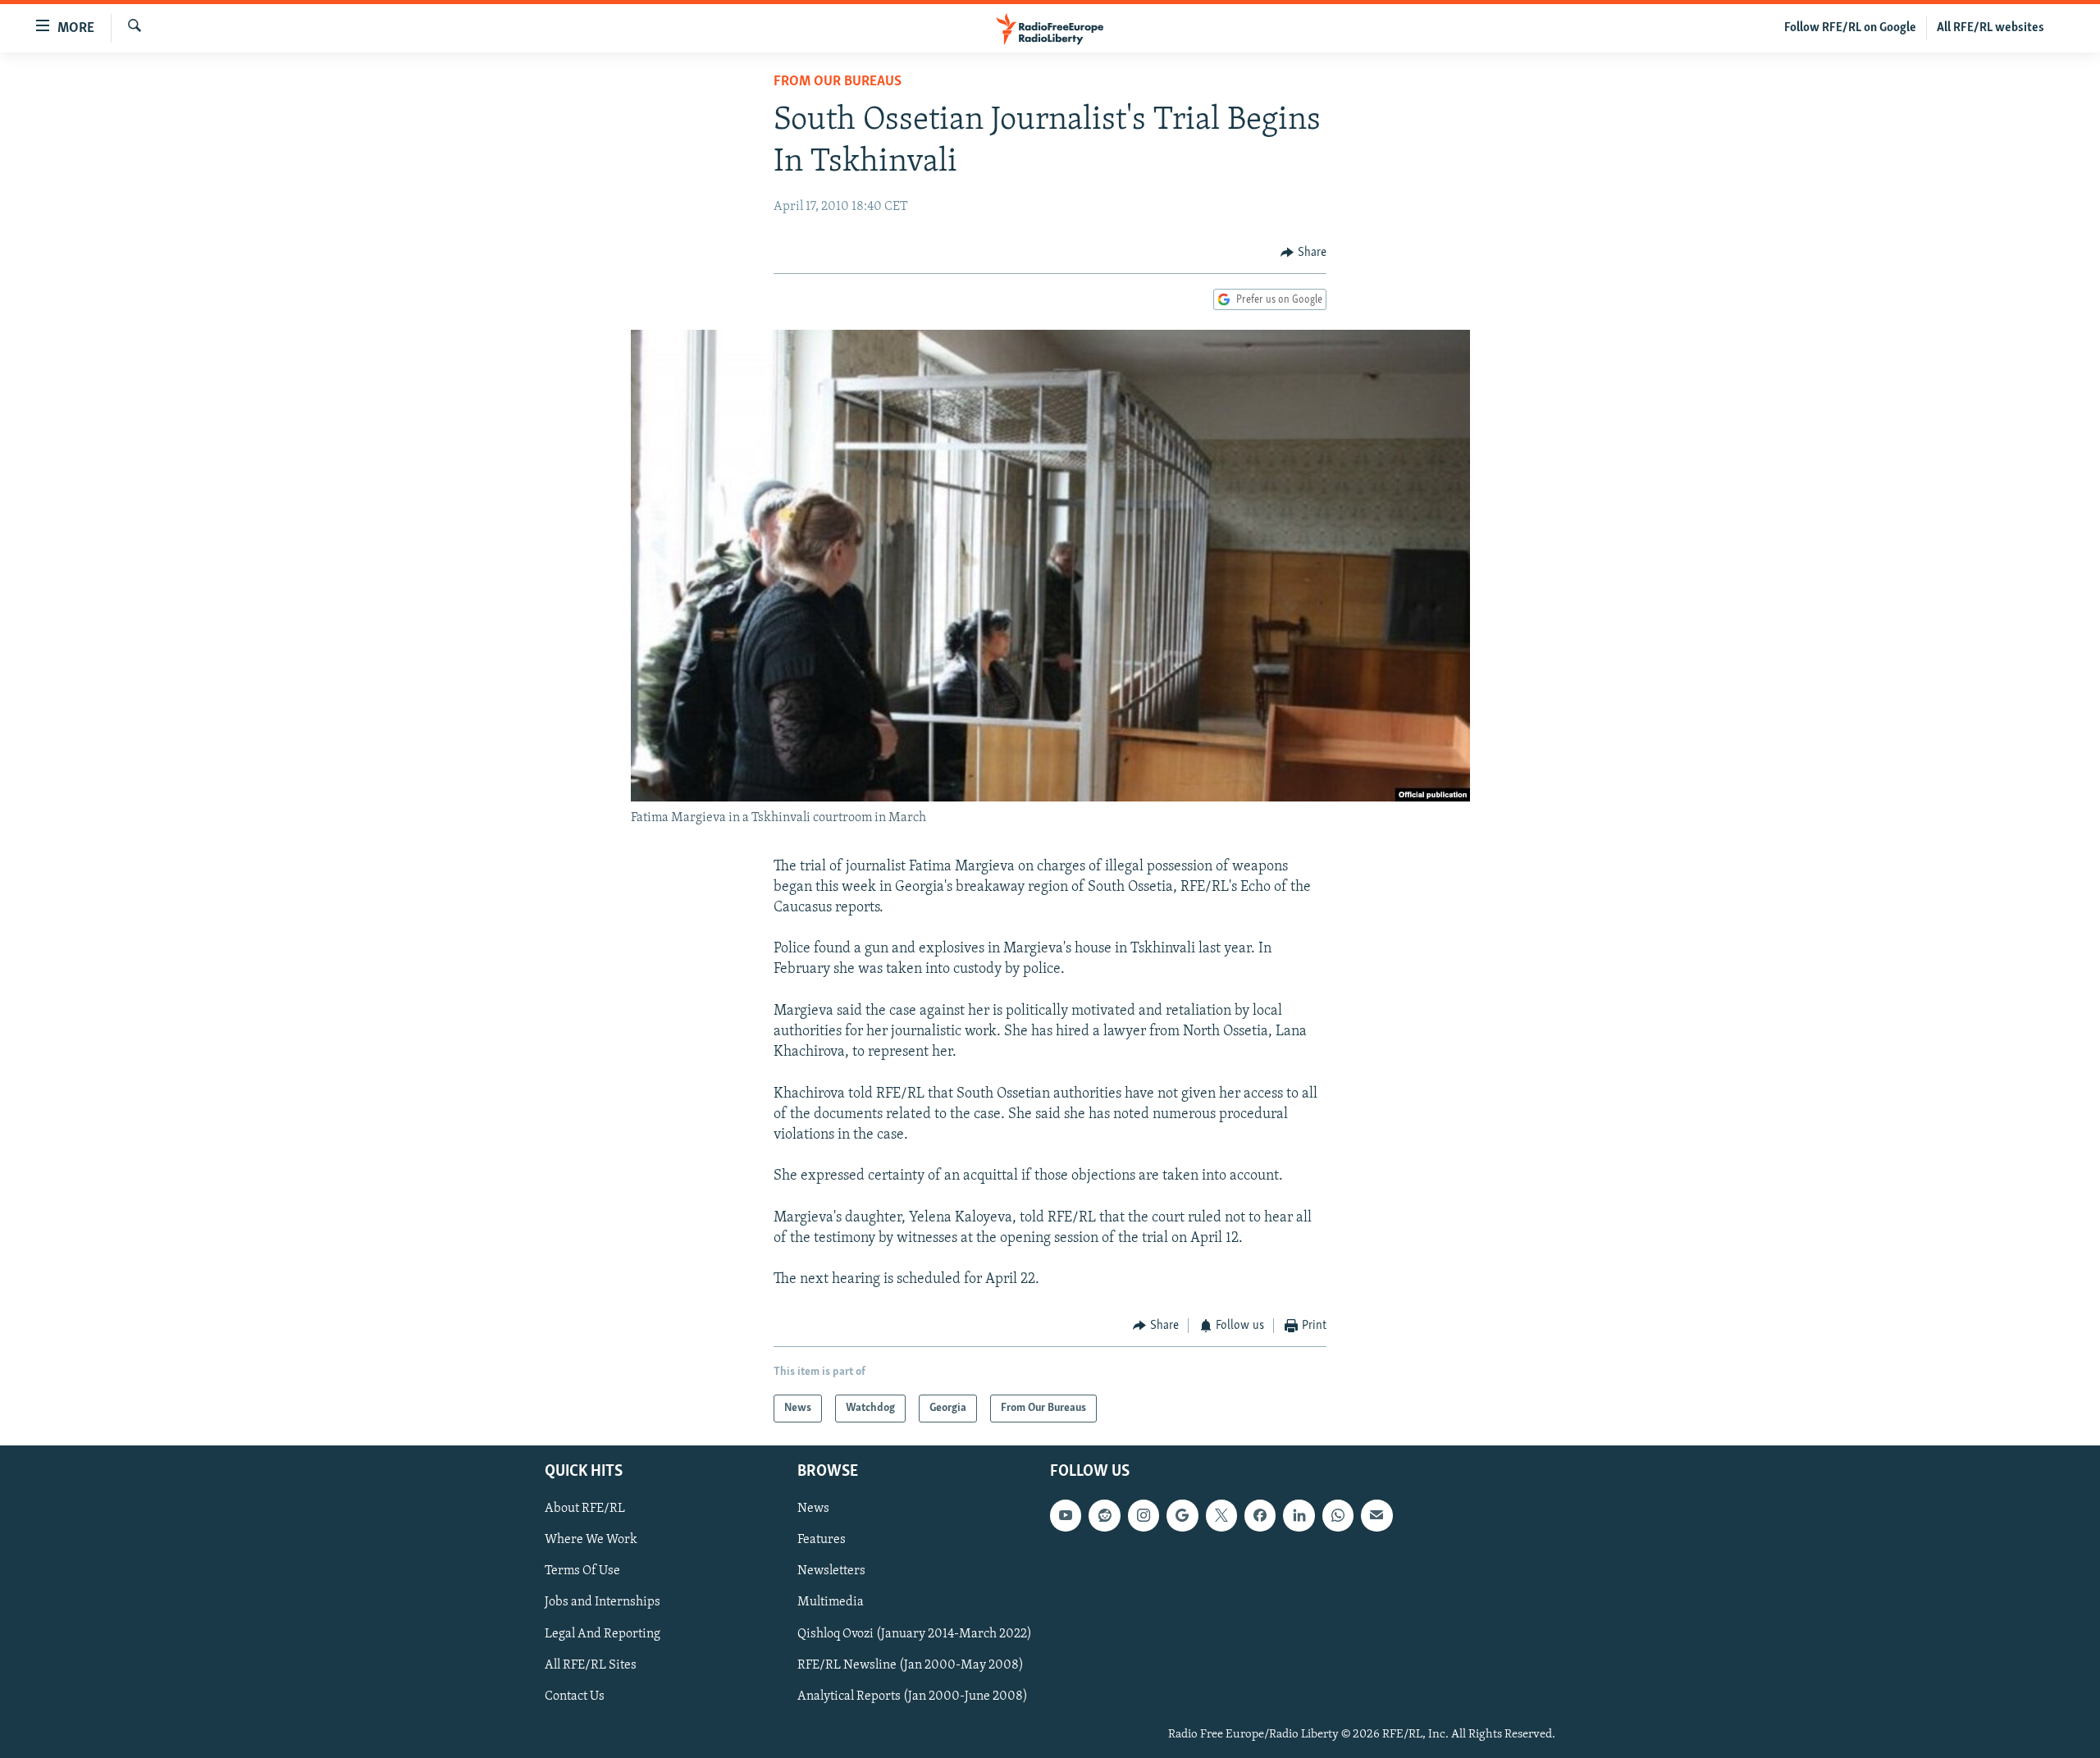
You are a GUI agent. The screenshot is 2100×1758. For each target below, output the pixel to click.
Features (822, 1540)
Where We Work (591, 1540)
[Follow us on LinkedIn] (1299, 1515)
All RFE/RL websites (1990, 28)
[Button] (1303, 253)
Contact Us (575, 1696)
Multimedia (831, 1602)
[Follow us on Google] (1182, 1515)
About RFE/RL (585, 1509)
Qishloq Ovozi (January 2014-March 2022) (915, 1634)
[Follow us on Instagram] (1144, 1515)
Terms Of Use (582, 1571)
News (813, 1509)
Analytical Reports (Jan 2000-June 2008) (913, 1696)
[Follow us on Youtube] (1066, 1515)
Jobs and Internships (603, 1602)
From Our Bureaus (838, 82)
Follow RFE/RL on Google (1850, 28)
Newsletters (831, 1571)
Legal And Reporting (603, 1634)
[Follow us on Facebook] (1260, 1515)
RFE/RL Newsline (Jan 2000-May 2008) (911, 1665)
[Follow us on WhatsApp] (1338, 1515)
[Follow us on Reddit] (1104, 1515)
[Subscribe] (1376, 1515)
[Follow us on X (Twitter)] (1221, 1515)
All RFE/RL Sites (591, 1665)
